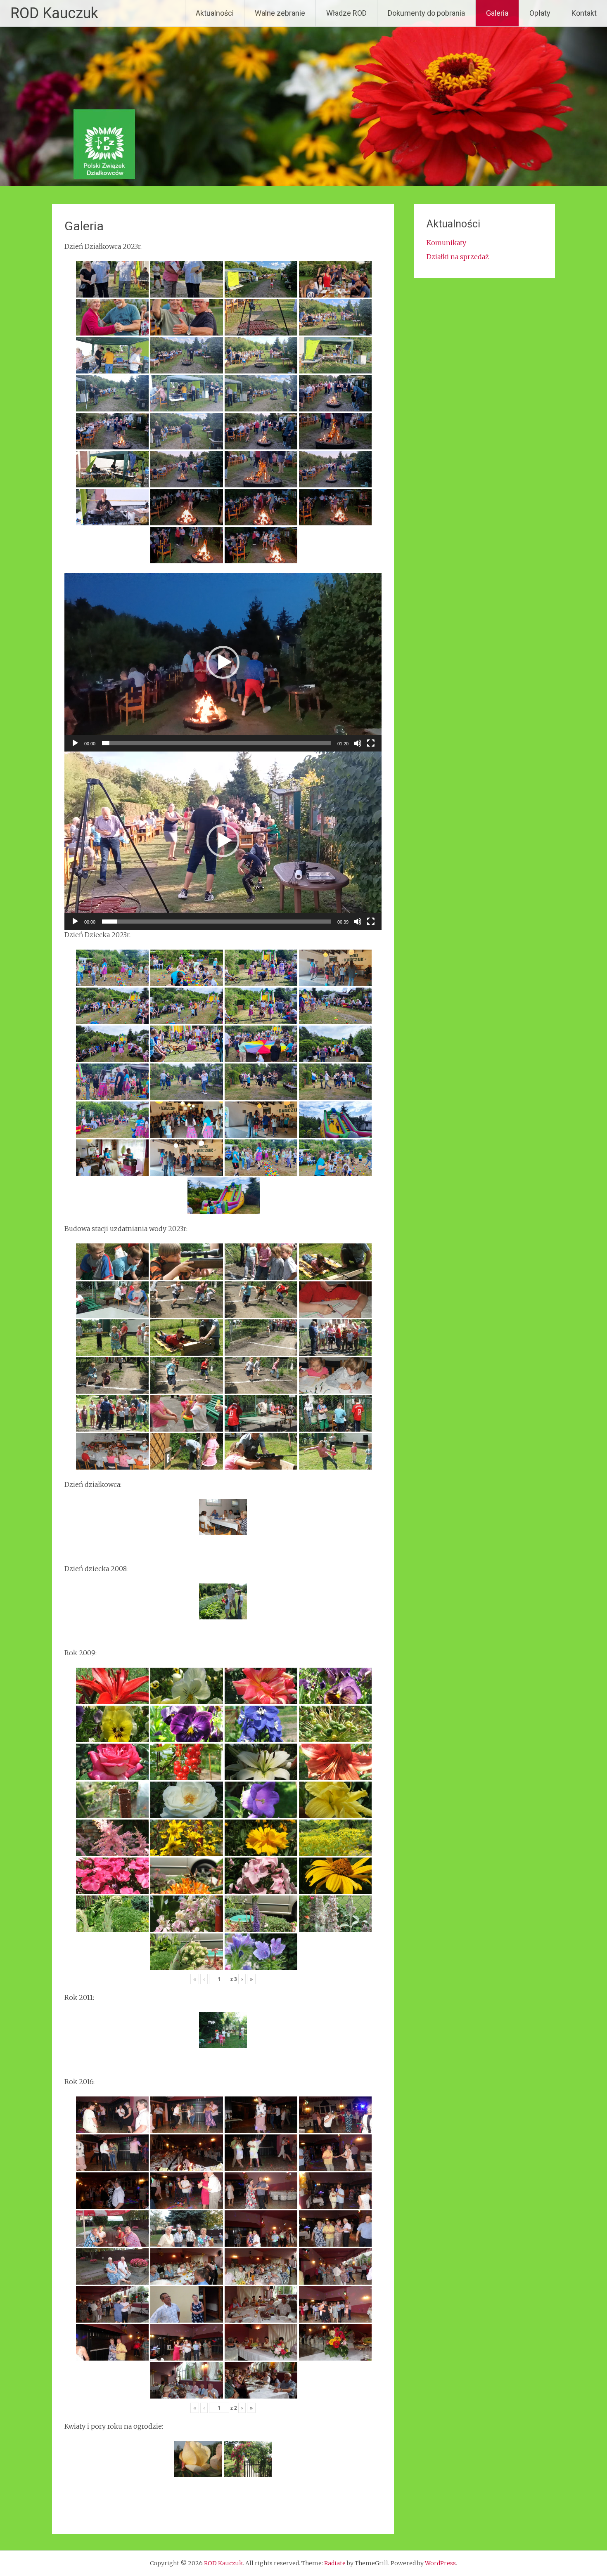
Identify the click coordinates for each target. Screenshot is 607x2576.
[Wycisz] (358, 743)
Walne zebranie (280, 13)
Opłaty (540, 13)
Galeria (497, 13)
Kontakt (584, 13)
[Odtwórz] (75, 743)
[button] (223, 662)
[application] (223, 662)
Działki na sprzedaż (458, 257)
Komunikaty (446, 243)
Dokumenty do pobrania (426, 13)
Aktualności (215, 13)
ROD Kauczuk (54, 13)
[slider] (216, 743)
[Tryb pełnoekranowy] (371, 743)
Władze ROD (346, 13)
